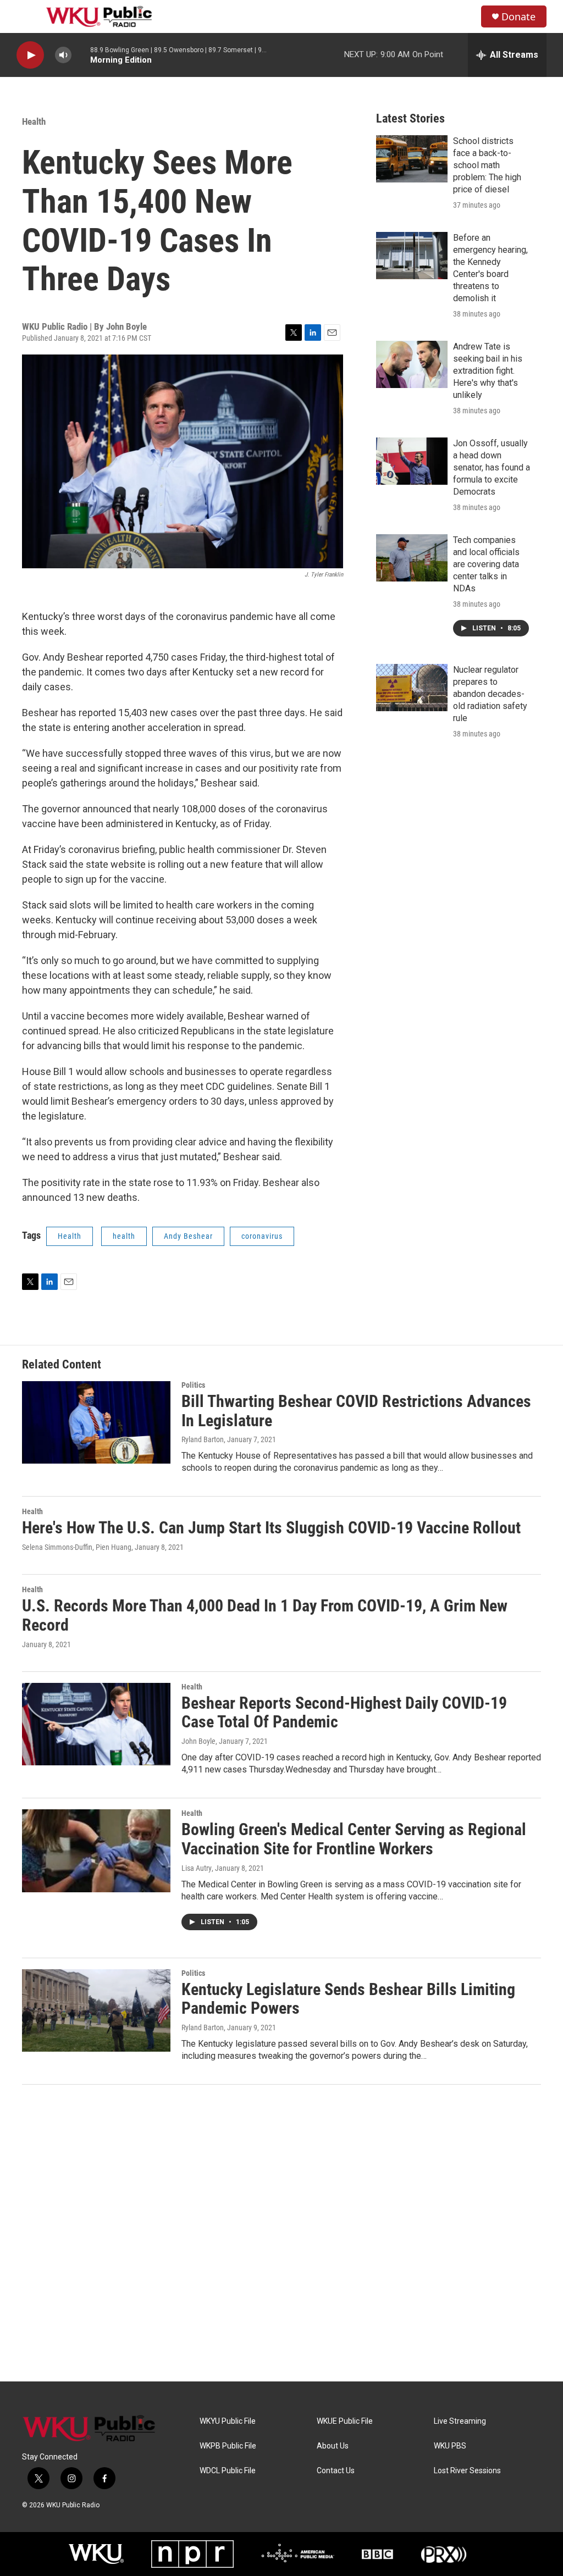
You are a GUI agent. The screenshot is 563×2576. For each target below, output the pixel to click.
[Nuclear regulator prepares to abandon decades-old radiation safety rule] (412, 688)
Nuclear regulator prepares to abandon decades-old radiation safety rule (490, 694)
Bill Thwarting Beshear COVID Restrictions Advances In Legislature (356, 1411)
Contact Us (336, 2471)
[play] (30, 55)
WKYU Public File (228, 2421)
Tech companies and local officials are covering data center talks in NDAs (486, 564)
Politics (193, 1385)
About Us (333, 2446)
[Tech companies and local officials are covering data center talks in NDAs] (412, 558)
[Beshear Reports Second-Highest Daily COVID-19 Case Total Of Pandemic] (96, 1724)
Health (34, 121)
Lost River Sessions (467, 2471)
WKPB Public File (228, 2446)
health (124, 1236)
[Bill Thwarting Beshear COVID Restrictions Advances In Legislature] (96, 1422)
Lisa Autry (197, 1868)
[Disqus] (281, 2233)
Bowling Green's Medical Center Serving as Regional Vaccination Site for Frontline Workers (354, 1839)
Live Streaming (460, 2421)
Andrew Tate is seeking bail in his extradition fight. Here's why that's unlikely (488, 371)
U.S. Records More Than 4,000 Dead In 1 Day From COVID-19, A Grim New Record (265, 1615)
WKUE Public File (345, 2421)
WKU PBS (450, 2446)
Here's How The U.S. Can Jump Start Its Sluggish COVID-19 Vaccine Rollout (271, 1528)
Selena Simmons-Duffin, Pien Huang (77, 1547)
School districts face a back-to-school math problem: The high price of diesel (487, 165)
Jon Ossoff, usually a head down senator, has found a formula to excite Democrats (492, 467)
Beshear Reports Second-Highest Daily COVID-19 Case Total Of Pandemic (344, 1713)
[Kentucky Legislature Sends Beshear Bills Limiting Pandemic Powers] (96, 2010)
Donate (518, 17)
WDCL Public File (228, 2471)
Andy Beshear (188, 1236)
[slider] (81, 55)
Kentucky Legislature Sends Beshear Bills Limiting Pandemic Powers (348, 1999)
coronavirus (262, 1236)
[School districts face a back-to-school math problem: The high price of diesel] (412, 159)
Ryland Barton (203, 1439)
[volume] (63, 55)
